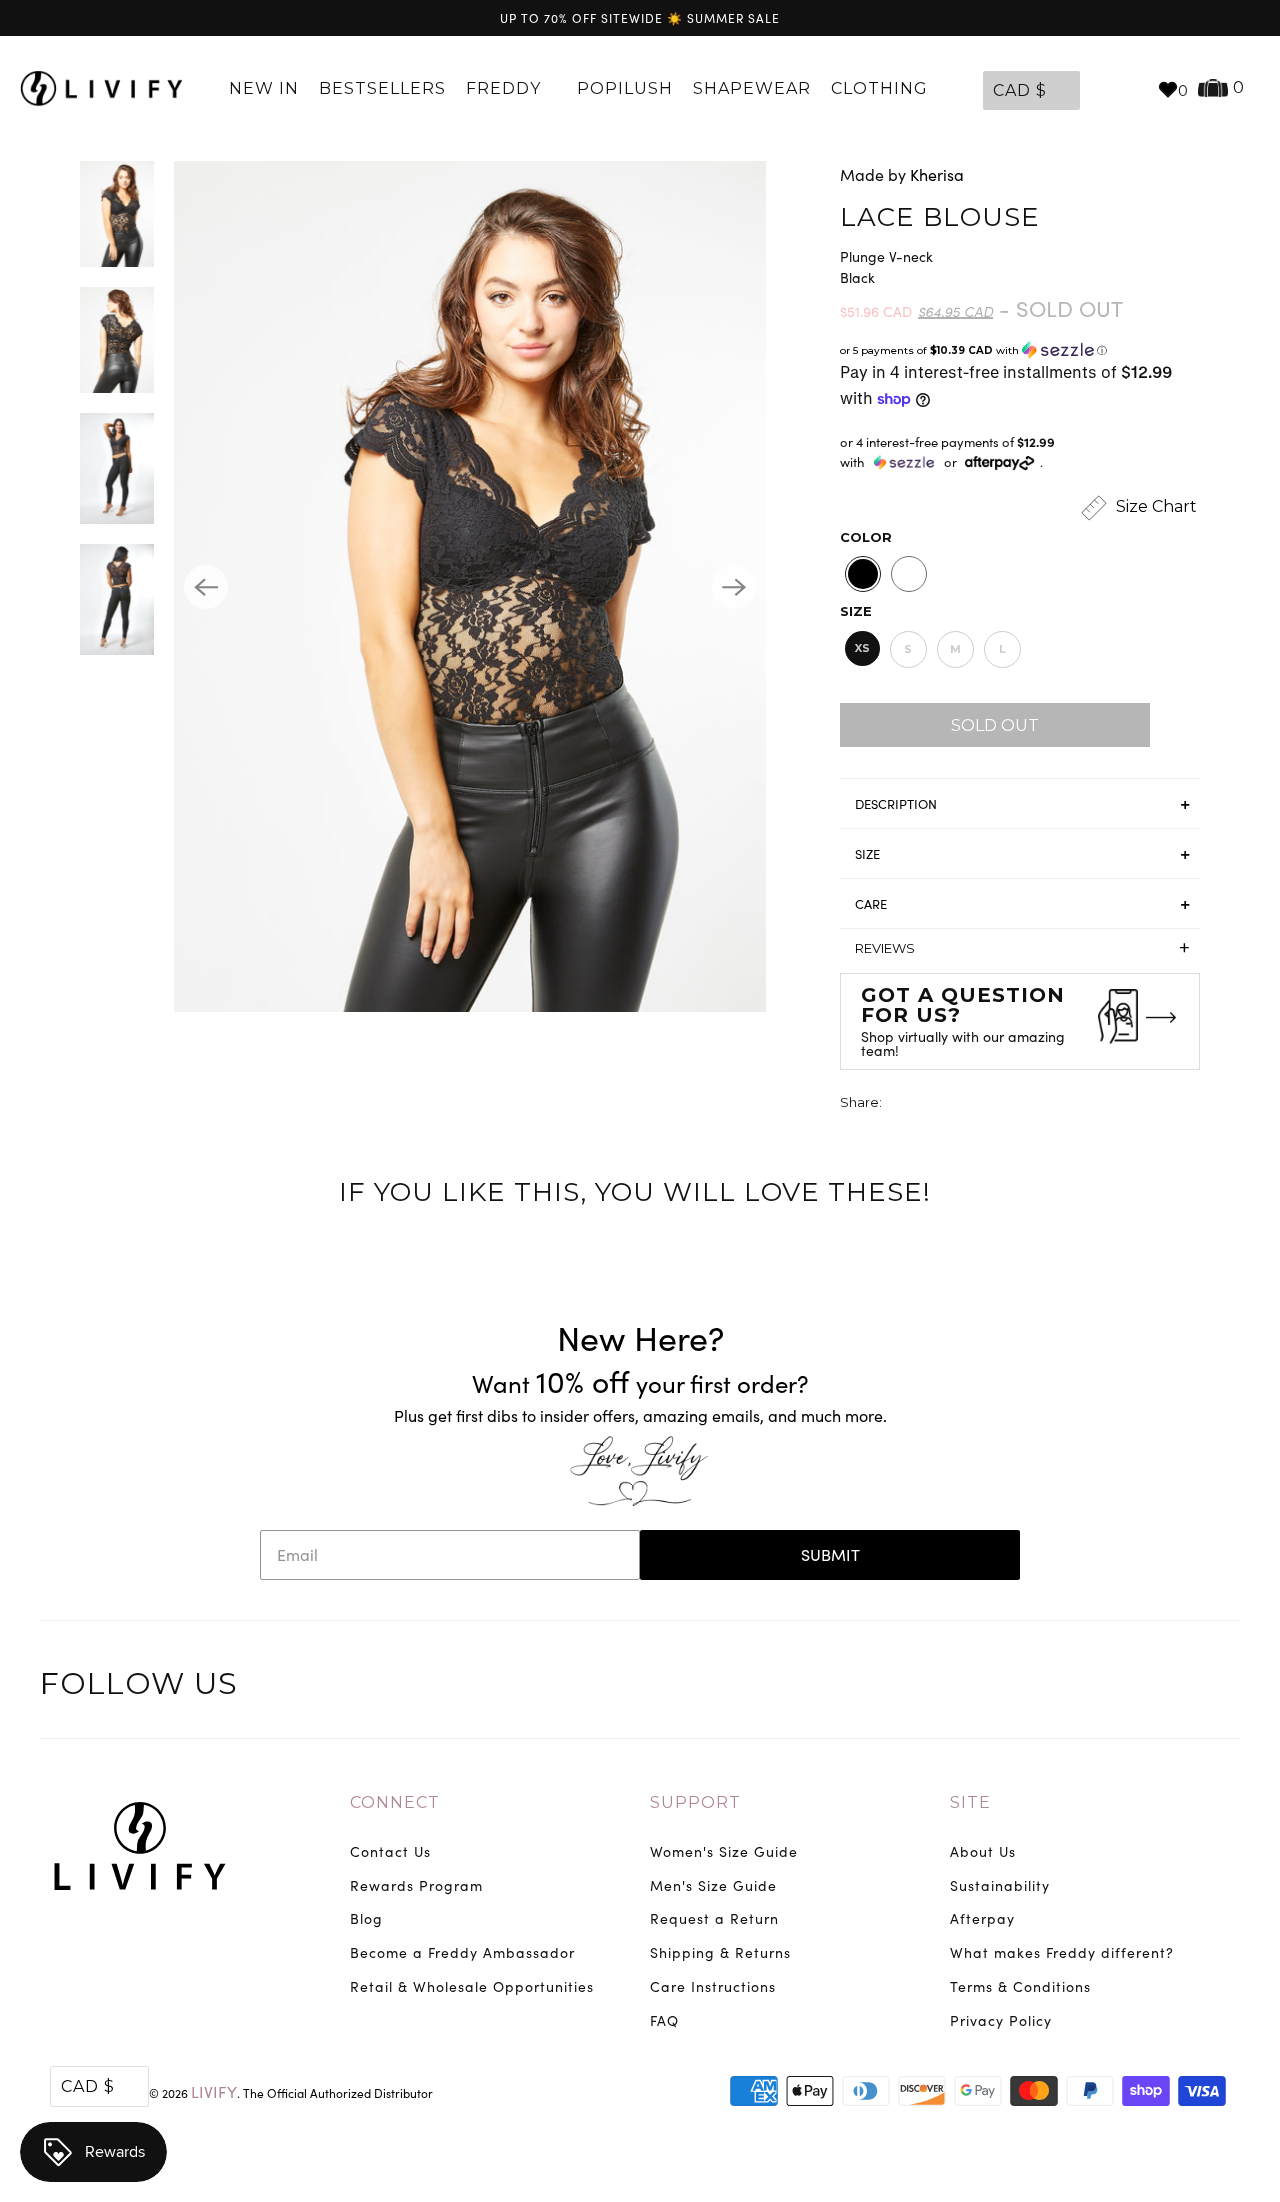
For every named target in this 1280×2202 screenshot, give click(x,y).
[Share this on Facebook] (936, 1104)
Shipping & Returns (720, 1952)
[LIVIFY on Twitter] (1097, 1687)
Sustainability (1000, 1885)
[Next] (734, 587)
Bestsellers (382, 88)
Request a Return (714, 1918)
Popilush (625, 88)
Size (856, 611)
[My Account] (1100, 89)
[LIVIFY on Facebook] (1139, 1687)
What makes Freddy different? (1062, 1952)
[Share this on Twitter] (899, 1104)
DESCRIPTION (896, 804)
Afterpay (982, 1918)
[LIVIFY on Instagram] (1222, 1687)
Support (695, 1802)
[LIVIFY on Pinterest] (1180, 1687)
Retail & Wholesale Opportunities (472, 1986)
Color (866, 537)
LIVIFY (214, 2091)
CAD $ (1020, 90)
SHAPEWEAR (752, 88)
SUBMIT (830, 1554)
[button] (1020, 350)
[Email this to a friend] (1010, 1104)
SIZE (867, 854)
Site (970, 1802)
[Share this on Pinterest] (973, 1104)
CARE (871, 904)
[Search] (1132, 89)
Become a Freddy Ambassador (462, 1952)
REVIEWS (1022, 948)
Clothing (882, 88)
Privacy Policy (1001, 2020)
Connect (395, 1802)
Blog (366, 1918)
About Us (983, 1851)
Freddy (506, 88)
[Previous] (206, 587)
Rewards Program (416, 1885)
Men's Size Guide (713, 1885)
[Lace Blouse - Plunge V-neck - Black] (470, 586)
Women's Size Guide (724, 1851)
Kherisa (937, 174)
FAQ (664, 2020)
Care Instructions (713, 1986)
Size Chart (1154, 506)
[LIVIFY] (101, 89)
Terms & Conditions (1020, 1986)
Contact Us (390, 1851)
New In (264, 88)
